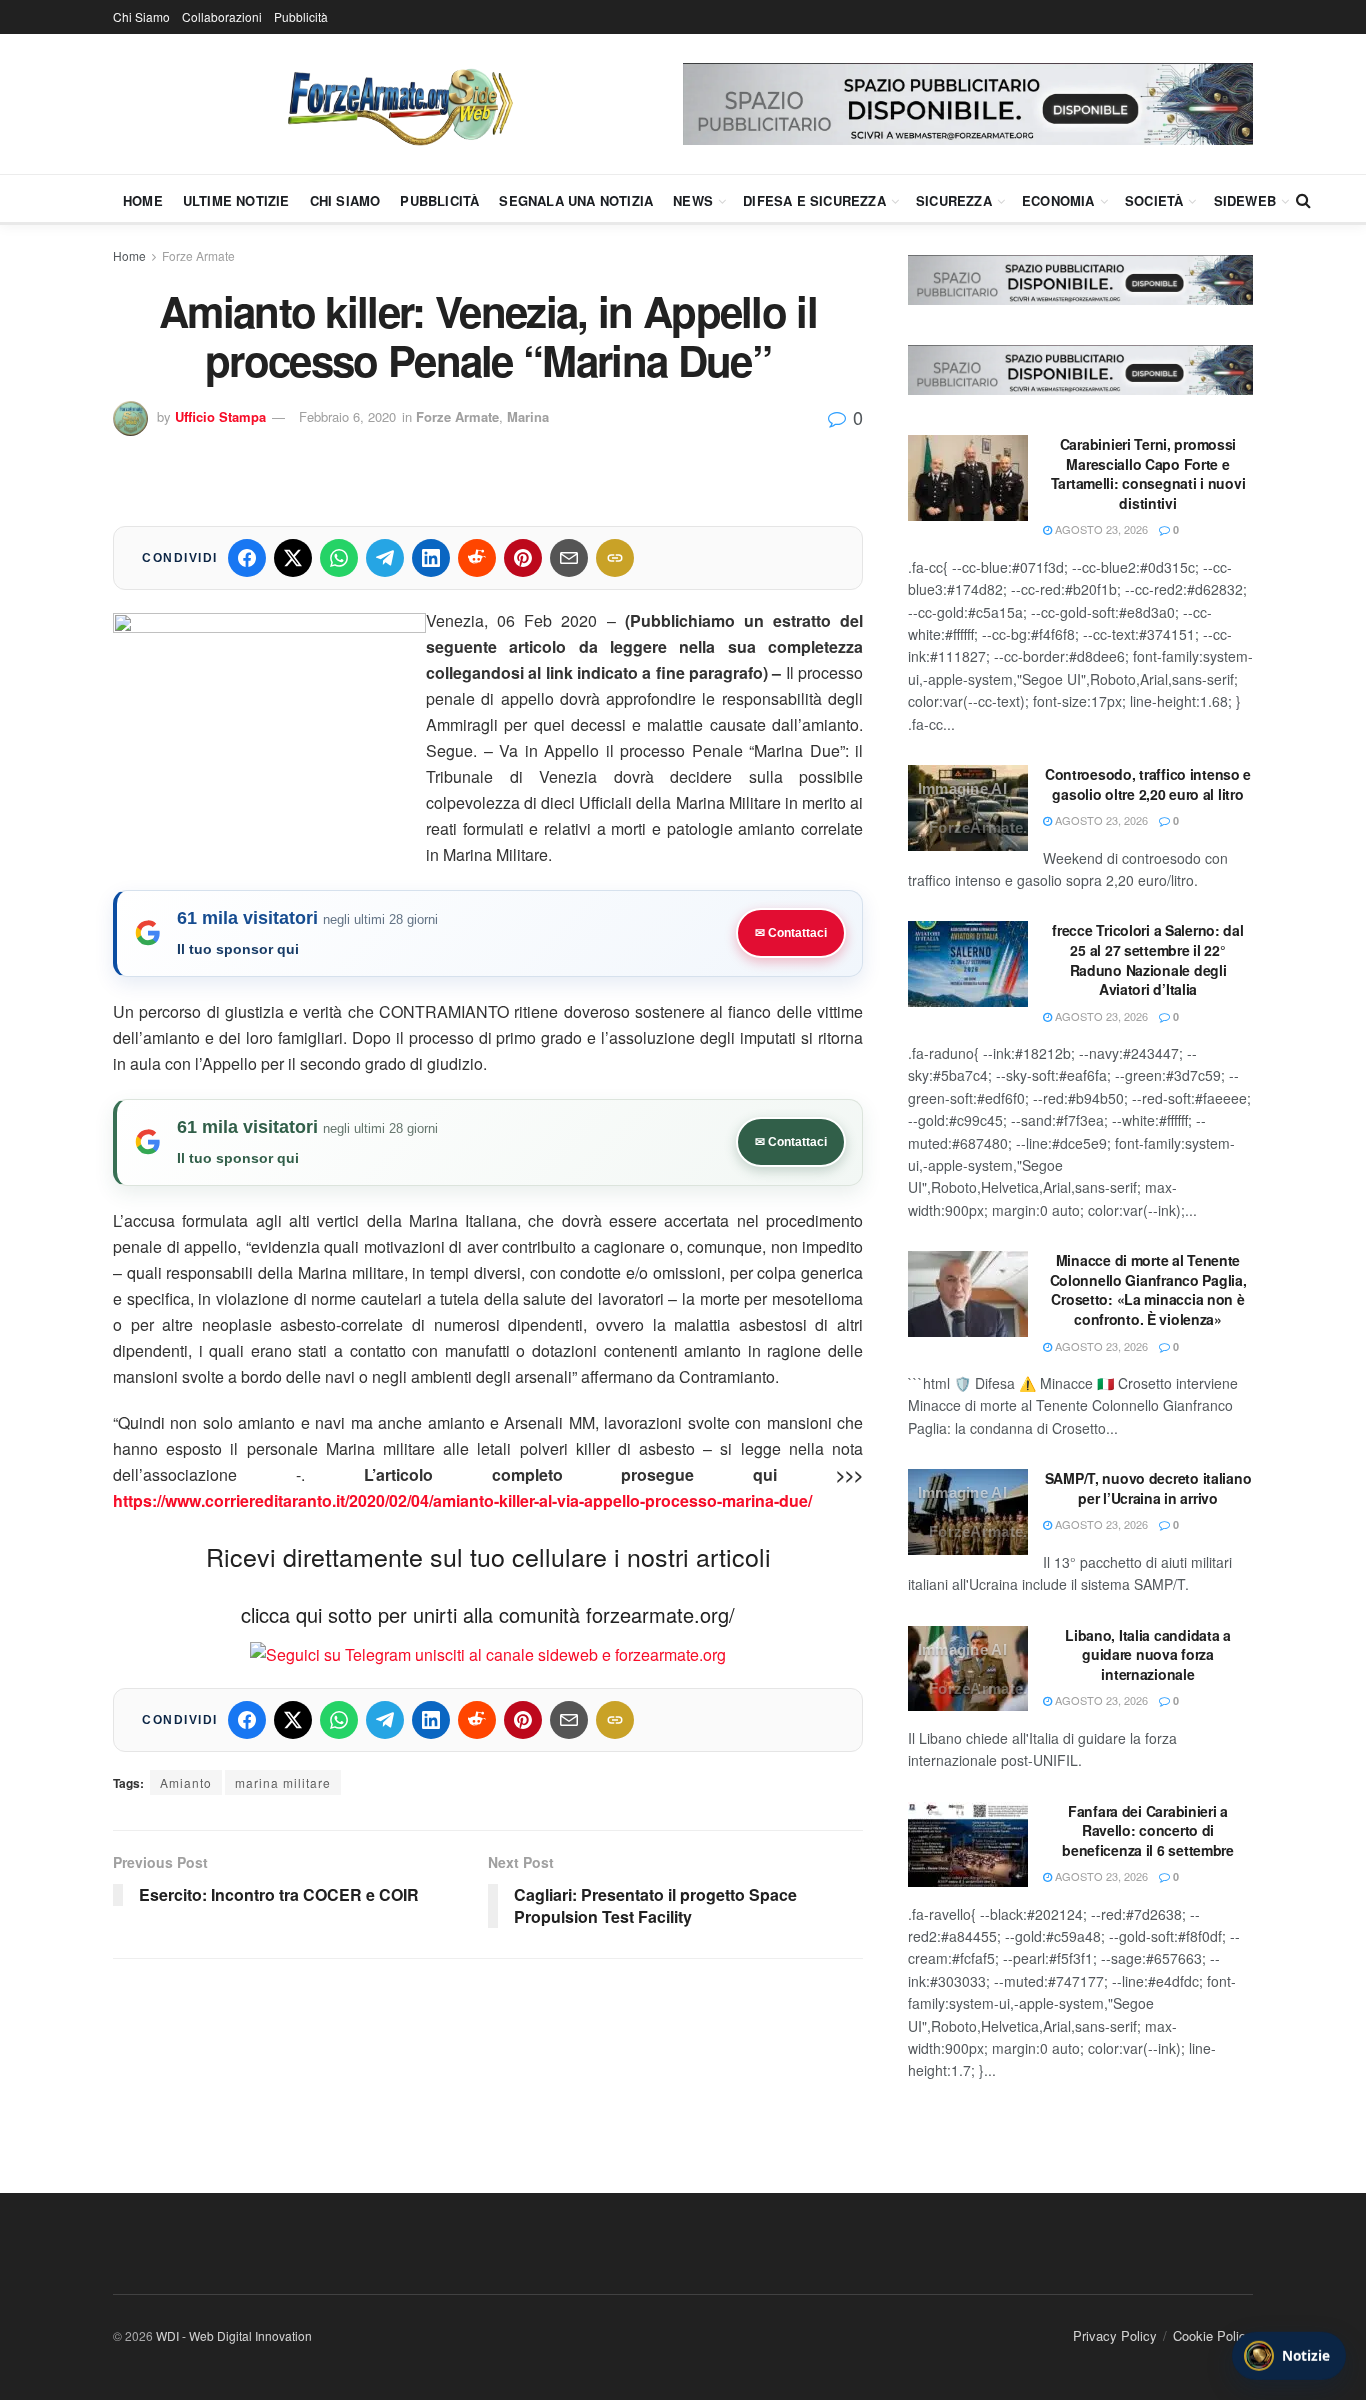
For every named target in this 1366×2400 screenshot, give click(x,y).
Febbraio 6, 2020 (347, 416)
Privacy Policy (1115, 2335)
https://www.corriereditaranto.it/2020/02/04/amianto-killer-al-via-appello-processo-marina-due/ (462, 1500)
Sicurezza (954, 200)
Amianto (186, 1782)
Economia (1058, 200)
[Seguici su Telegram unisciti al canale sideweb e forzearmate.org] (488, 1652)
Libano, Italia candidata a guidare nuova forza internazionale (1148, 1654)
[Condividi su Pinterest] (523, 558)
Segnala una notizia (576, 200)
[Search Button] (1303, 200)
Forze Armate (198, 255)
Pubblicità (301, 16)
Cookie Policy (1213, 2335)
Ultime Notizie (236, 200)
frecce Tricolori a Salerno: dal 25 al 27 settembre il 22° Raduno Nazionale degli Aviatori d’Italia (1147, 959)
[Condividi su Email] (569, 558)
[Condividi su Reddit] (477, 558)
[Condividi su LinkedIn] (431, 558)
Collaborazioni (222, 16)
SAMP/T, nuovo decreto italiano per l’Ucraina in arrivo (1148, 1488)
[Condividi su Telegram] (385, 558)
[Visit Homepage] (398, 104)
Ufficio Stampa (220, 416)
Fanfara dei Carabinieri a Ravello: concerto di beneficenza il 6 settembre (1148, 1830)
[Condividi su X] (293, 558)
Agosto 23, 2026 (1100, 529)
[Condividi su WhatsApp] (339, 558)
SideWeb (1245, 200)
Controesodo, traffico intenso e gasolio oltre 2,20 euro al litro (1148, 784)
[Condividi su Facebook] (247, 558)
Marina (528, 416)
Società (1154, 200)
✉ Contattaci (791, 933)
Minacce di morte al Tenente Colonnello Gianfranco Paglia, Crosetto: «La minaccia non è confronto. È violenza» (1148, 1289)
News (693, 200)
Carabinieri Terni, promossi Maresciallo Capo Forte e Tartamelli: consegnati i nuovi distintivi (1148, 473)
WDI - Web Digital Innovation (234, 2335)
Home (143, 200)
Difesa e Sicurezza (814, 200)
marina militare (283, 1782)
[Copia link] (615, 558)
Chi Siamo (141, 16)
